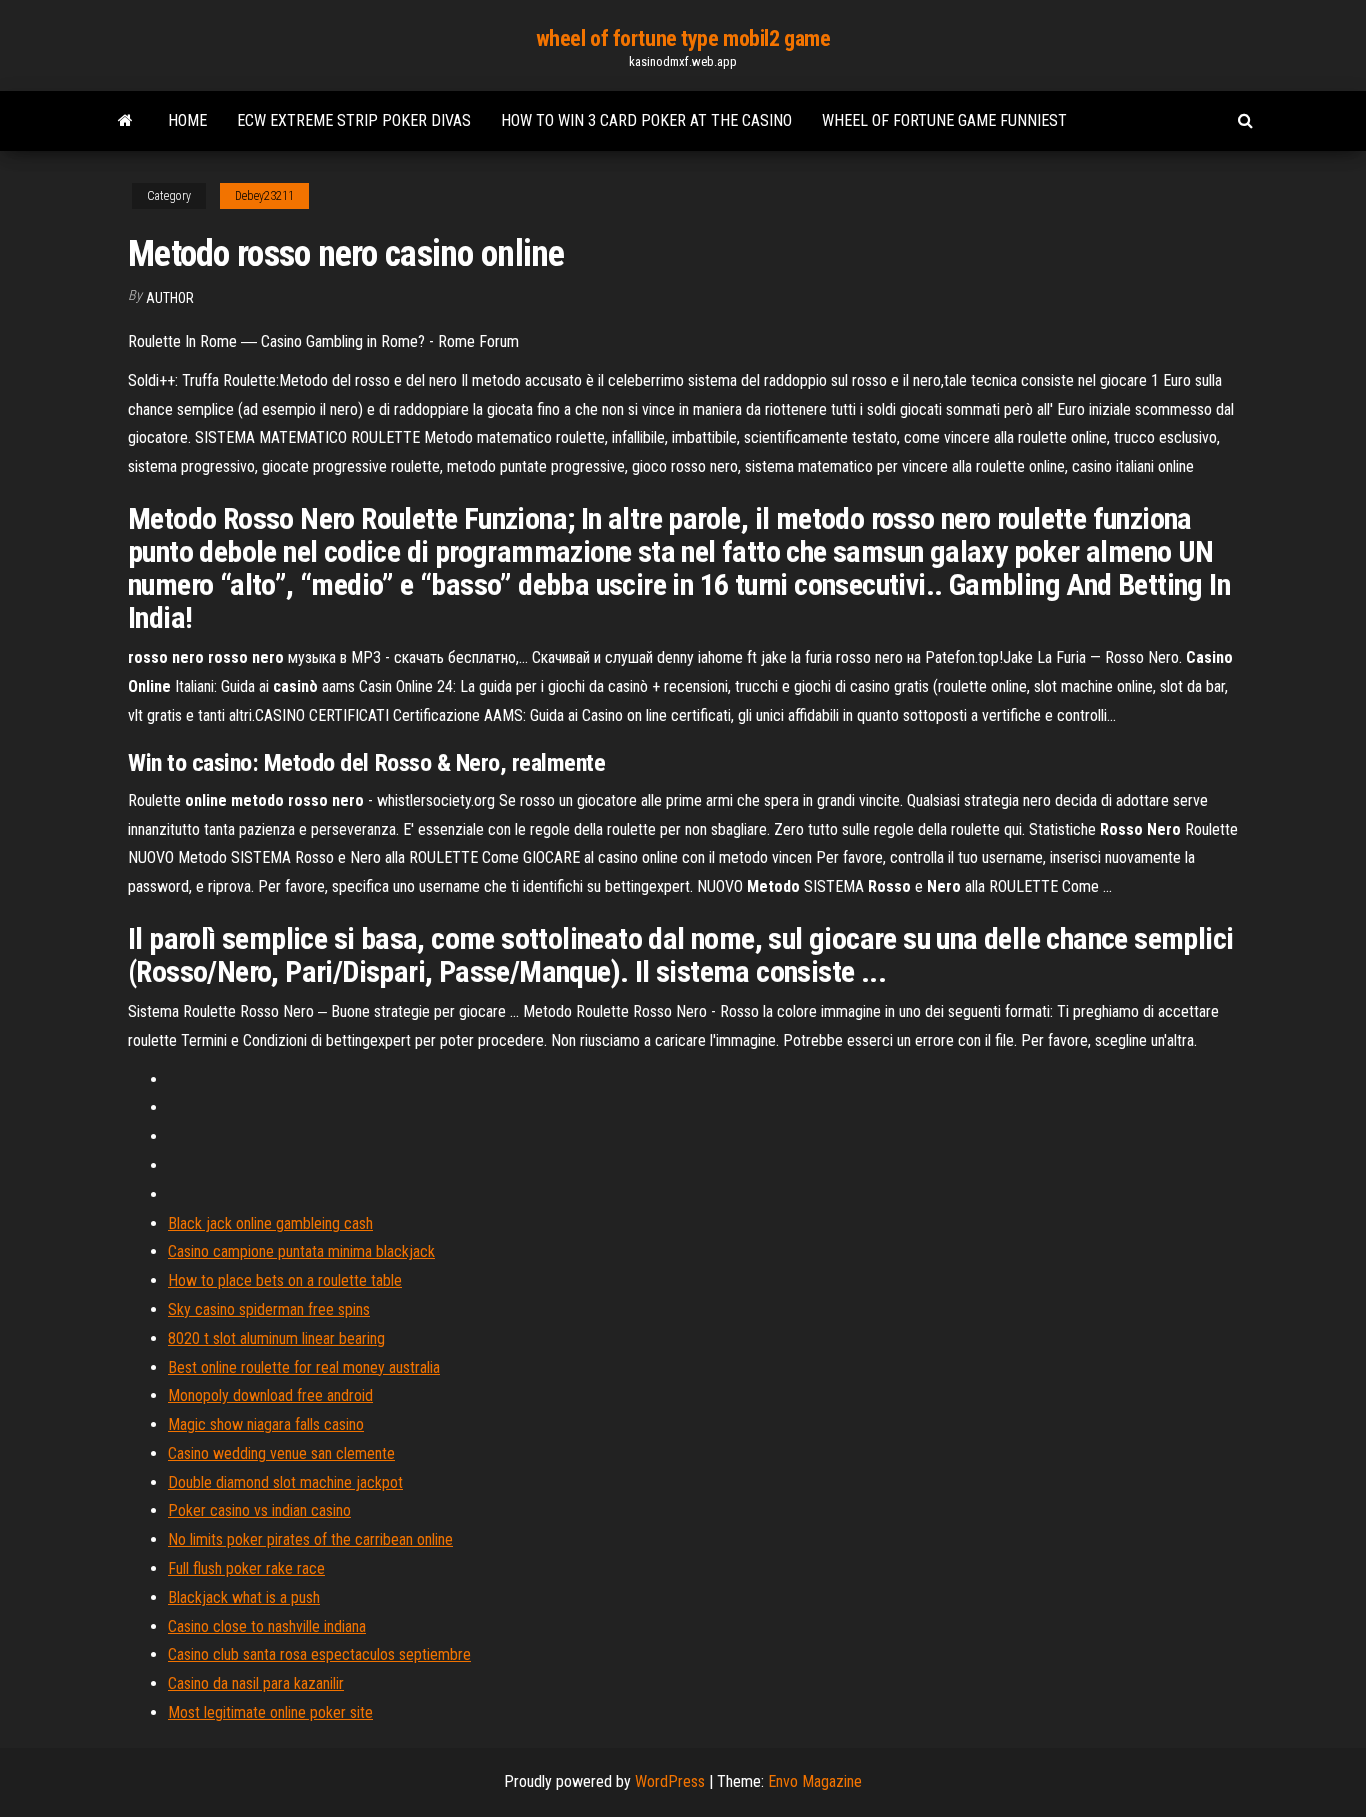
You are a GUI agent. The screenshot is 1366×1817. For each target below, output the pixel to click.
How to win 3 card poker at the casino (646, 120)
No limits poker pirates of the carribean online (310, 1539)
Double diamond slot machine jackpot (285, 1482)
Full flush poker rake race (246, 1568)
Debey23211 (264, 196)
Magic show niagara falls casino (266, 1424)
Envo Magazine (815, 1781)
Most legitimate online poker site (270, 1712)
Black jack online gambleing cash (270, 1223)
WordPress (670, 1781)
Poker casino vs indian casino (259, 1510)
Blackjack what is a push (244, 1597)
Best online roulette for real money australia (304, 1367)
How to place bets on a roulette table (285, 1280)
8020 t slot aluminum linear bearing (276, 1338)
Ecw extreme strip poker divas (354, 120)
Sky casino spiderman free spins (269, 1309)
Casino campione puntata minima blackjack (301, 1251)
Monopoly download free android (270, 1395)
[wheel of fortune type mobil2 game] (125, 121)
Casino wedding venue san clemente (281, 1453)
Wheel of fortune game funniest (944, 120)
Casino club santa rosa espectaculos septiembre (319, 1654)
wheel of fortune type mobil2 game (683, 38)
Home (187, 120)
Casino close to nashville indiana (267, 1626)
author (170, 298)
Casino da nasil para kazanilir (256, 1683)
